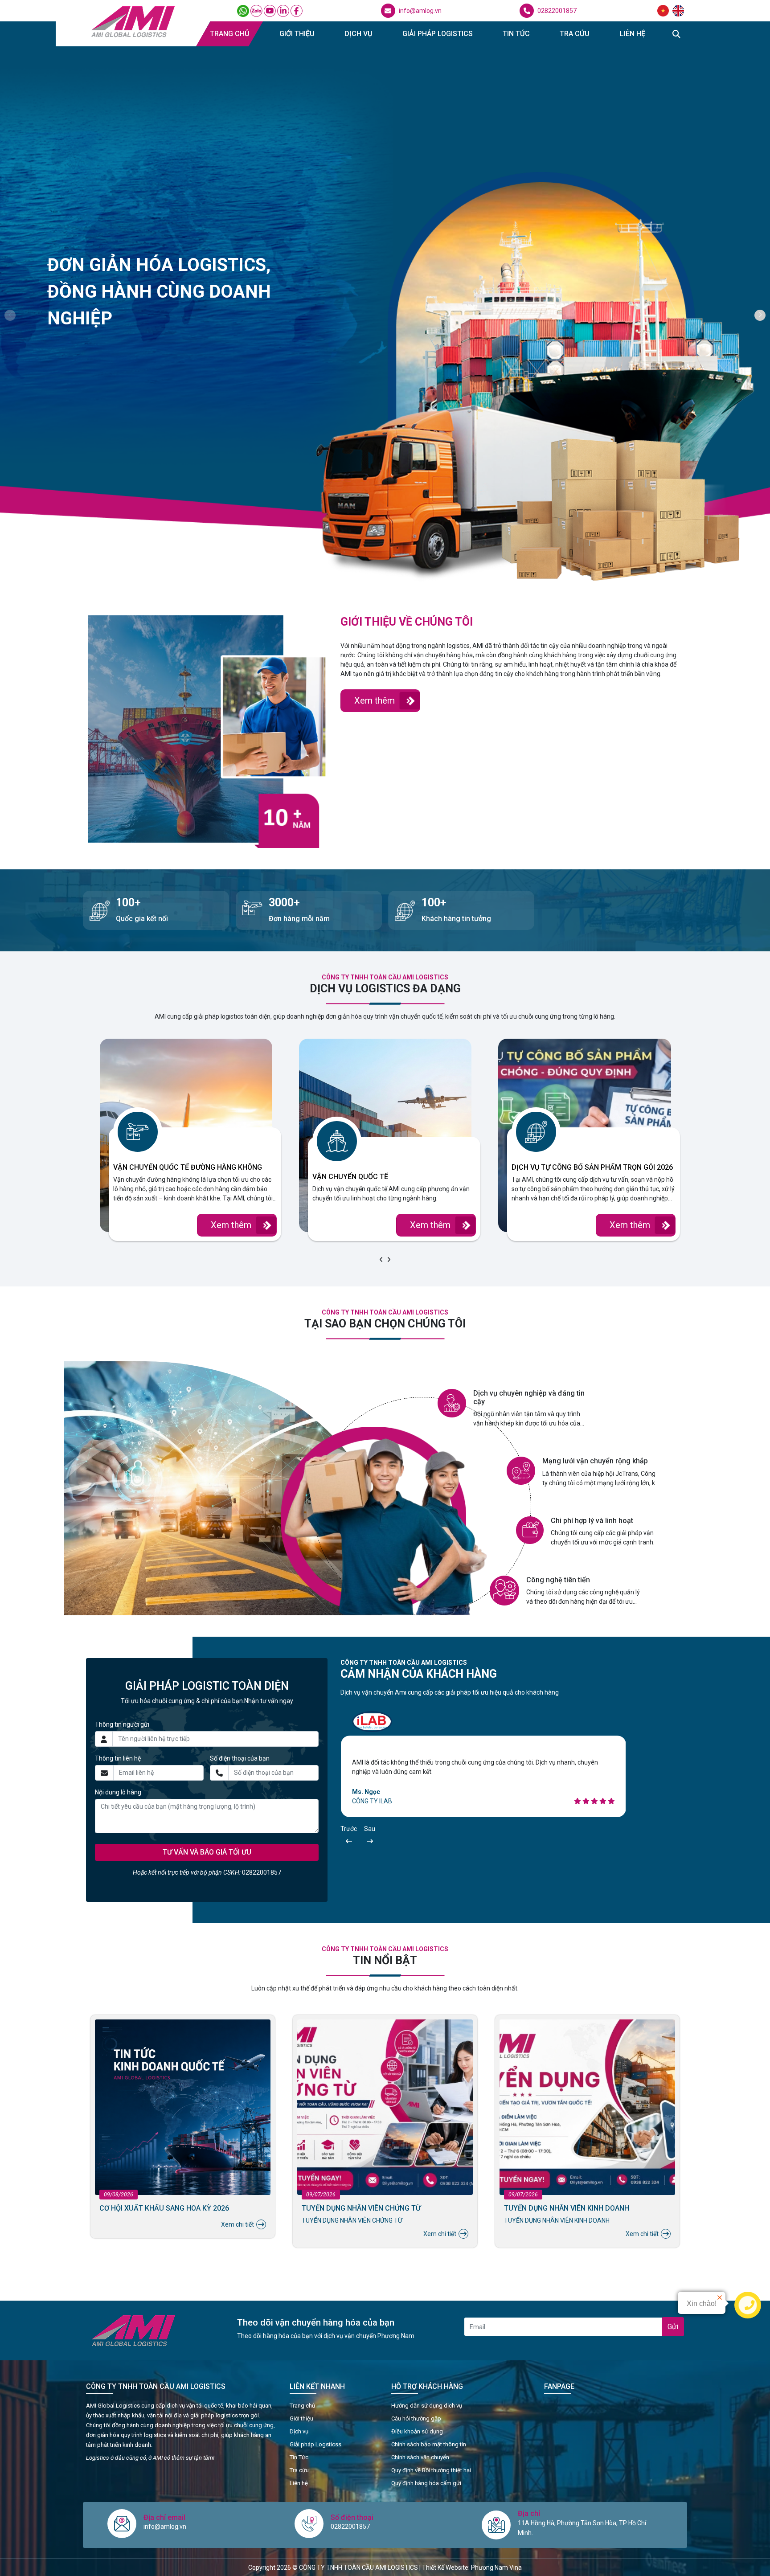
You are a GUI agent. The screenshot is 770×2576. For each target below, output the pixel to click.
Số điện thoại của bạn (240, 1758)
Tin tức (516, 34)
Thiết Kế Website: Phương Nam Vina (472, 2568)
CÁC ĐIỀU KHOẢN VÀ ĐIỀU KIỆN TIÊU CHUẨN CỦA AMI (382, 2212)
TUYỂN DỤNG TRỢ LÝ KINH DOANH (560, 2208)
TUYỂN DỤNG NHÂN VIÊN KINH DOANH (162, 2208)
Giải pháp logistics (438, 34)
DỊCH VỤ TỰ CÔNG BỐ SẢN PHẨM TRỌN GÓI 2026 (592, 1167)
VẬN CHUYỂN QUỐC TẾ (350, 1177)
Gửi (673, 2327)
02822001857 (557, 11)
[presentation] (381, 1260)
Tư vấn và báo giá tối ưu (207, 1852)
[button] (10, 315)
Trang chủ (229, 34)
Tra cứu (575, 34)
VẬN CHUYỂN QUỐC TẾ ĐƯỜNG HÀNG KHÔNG (188, 1167)
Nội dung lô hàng (118, 1792)
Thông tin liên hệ (118, 1758)
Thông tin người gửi (122, 1724)
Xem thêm (375, 700)
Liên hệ (633, 34)
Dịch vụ (358, 34)
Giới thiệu (297, 34)
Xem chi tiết (238, 2234)
